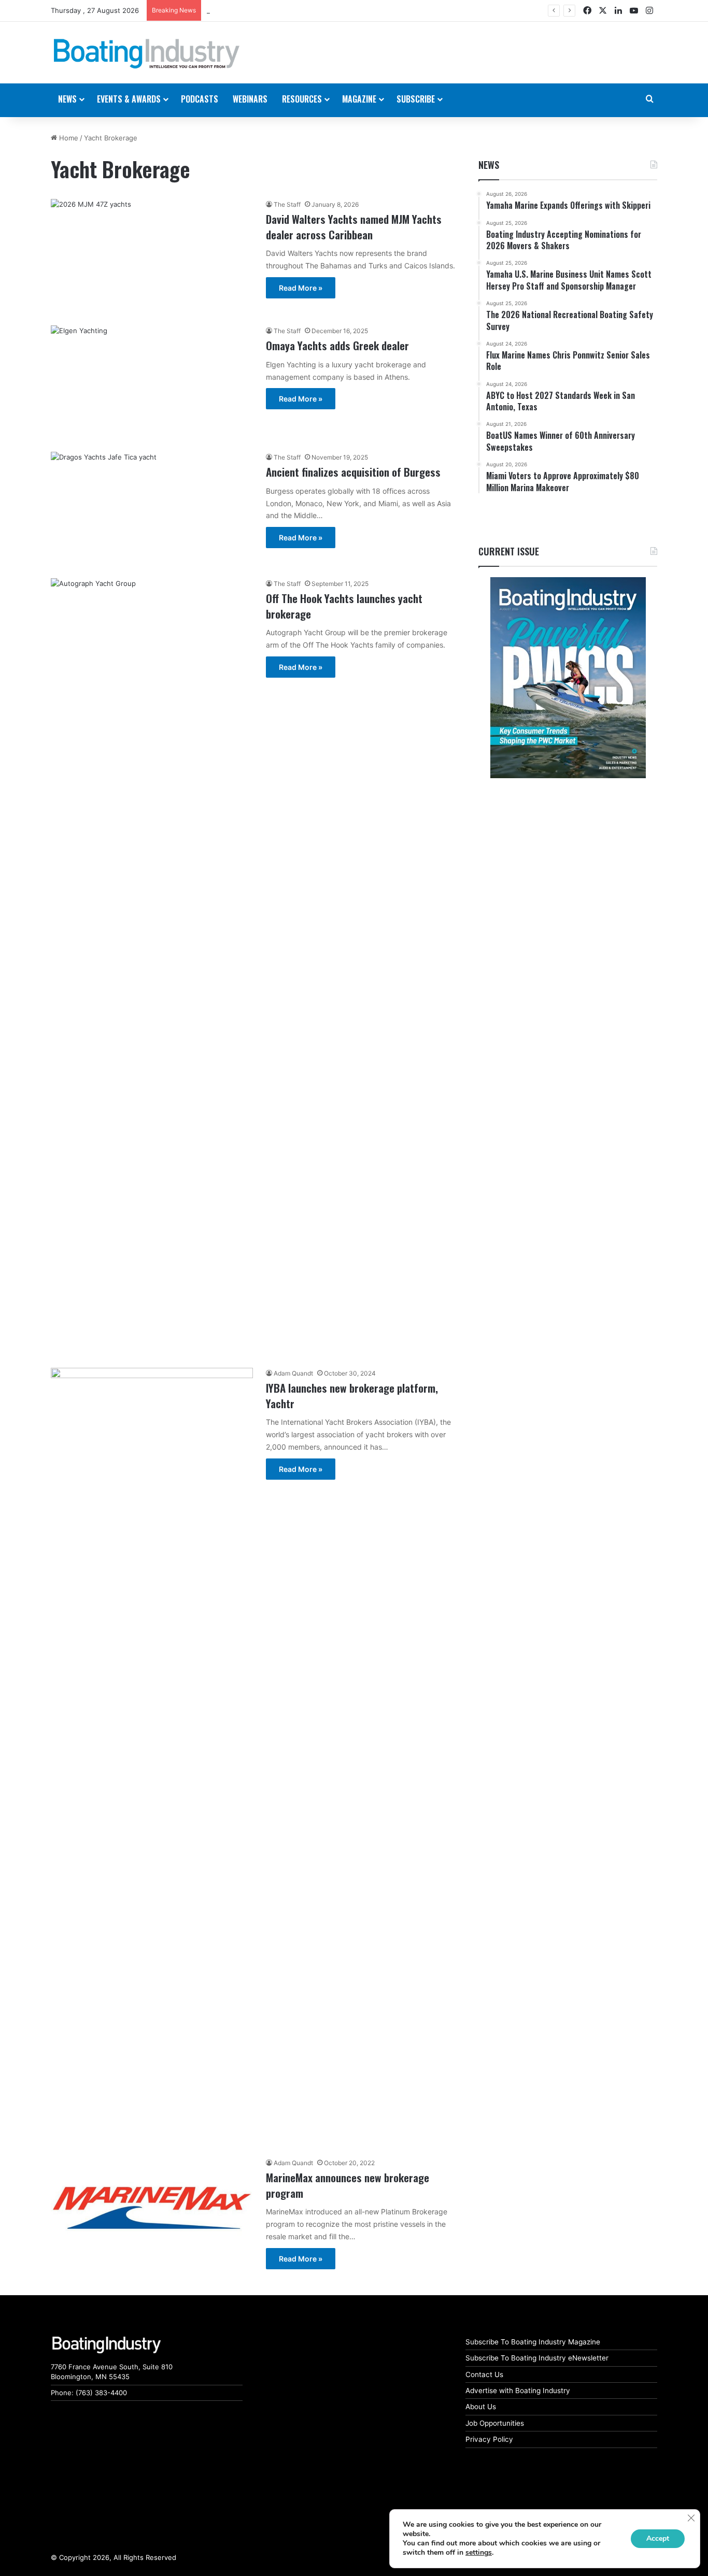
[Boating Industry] (147, 54)
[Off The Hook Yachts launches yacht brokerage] (152, 967)
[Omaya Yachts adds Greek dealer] (152, 382)
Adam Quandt (293, 1373)
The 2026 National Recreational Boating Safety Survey (294, 10)
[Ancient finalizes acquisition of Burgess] (152, 509)
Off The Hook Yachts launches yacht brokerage (344, 606)
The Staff (287, 204)
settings (479, 2553)
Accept (658, 2538)
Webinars (250, 99)
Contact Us (484, 2374)
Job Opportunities (495, 2423)
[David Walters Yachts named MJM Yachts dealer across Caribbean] (152, 256)
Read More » (301, 288)
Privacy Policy (489, 2439)
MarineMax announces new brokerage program (348, 2185)
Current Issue (509, 551)
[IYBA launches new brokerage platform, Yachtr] (152, 1756)
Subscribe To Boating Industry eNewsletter (537, 2358)
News (489, 165)
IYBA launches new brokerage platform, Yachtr (352, 1395)
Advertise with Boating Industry (518, 2391)
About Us (481, 2407)
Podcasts (200, 99)
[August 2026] (568, 678)
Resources (302, 99)
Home (68, 138)
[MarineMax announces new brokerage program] (152, 2208)
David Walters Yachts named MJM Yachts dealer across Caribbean (354, 226)
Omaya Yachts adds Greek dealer (337, 345)
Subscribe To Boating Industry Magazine (533, 2342)
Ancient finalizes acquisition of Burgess (353, 472)
